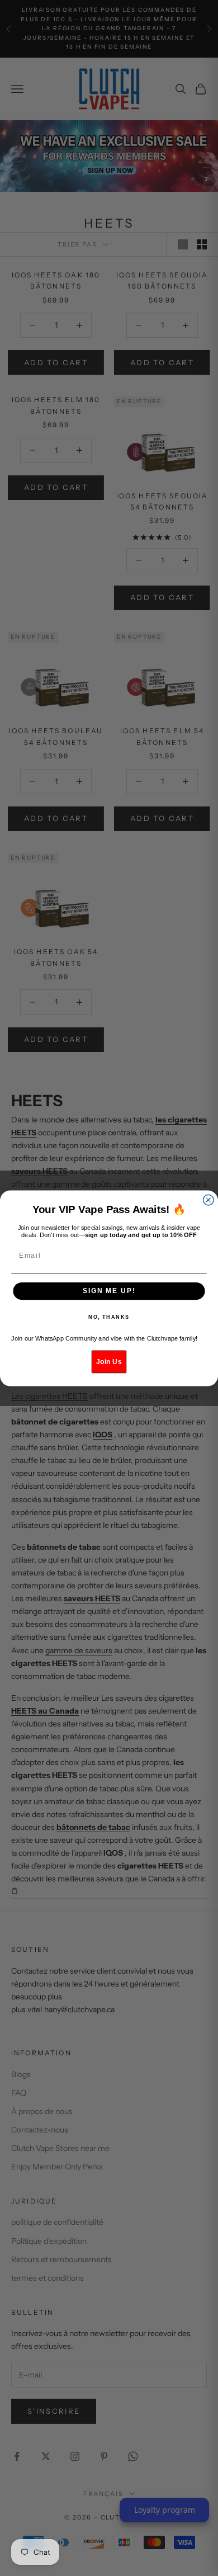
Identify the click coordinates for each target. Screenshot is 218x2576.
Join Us (109, 1361)
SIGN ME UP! (109, 1291)
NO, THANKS (109, 1317)
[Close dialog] (208, 1200)
